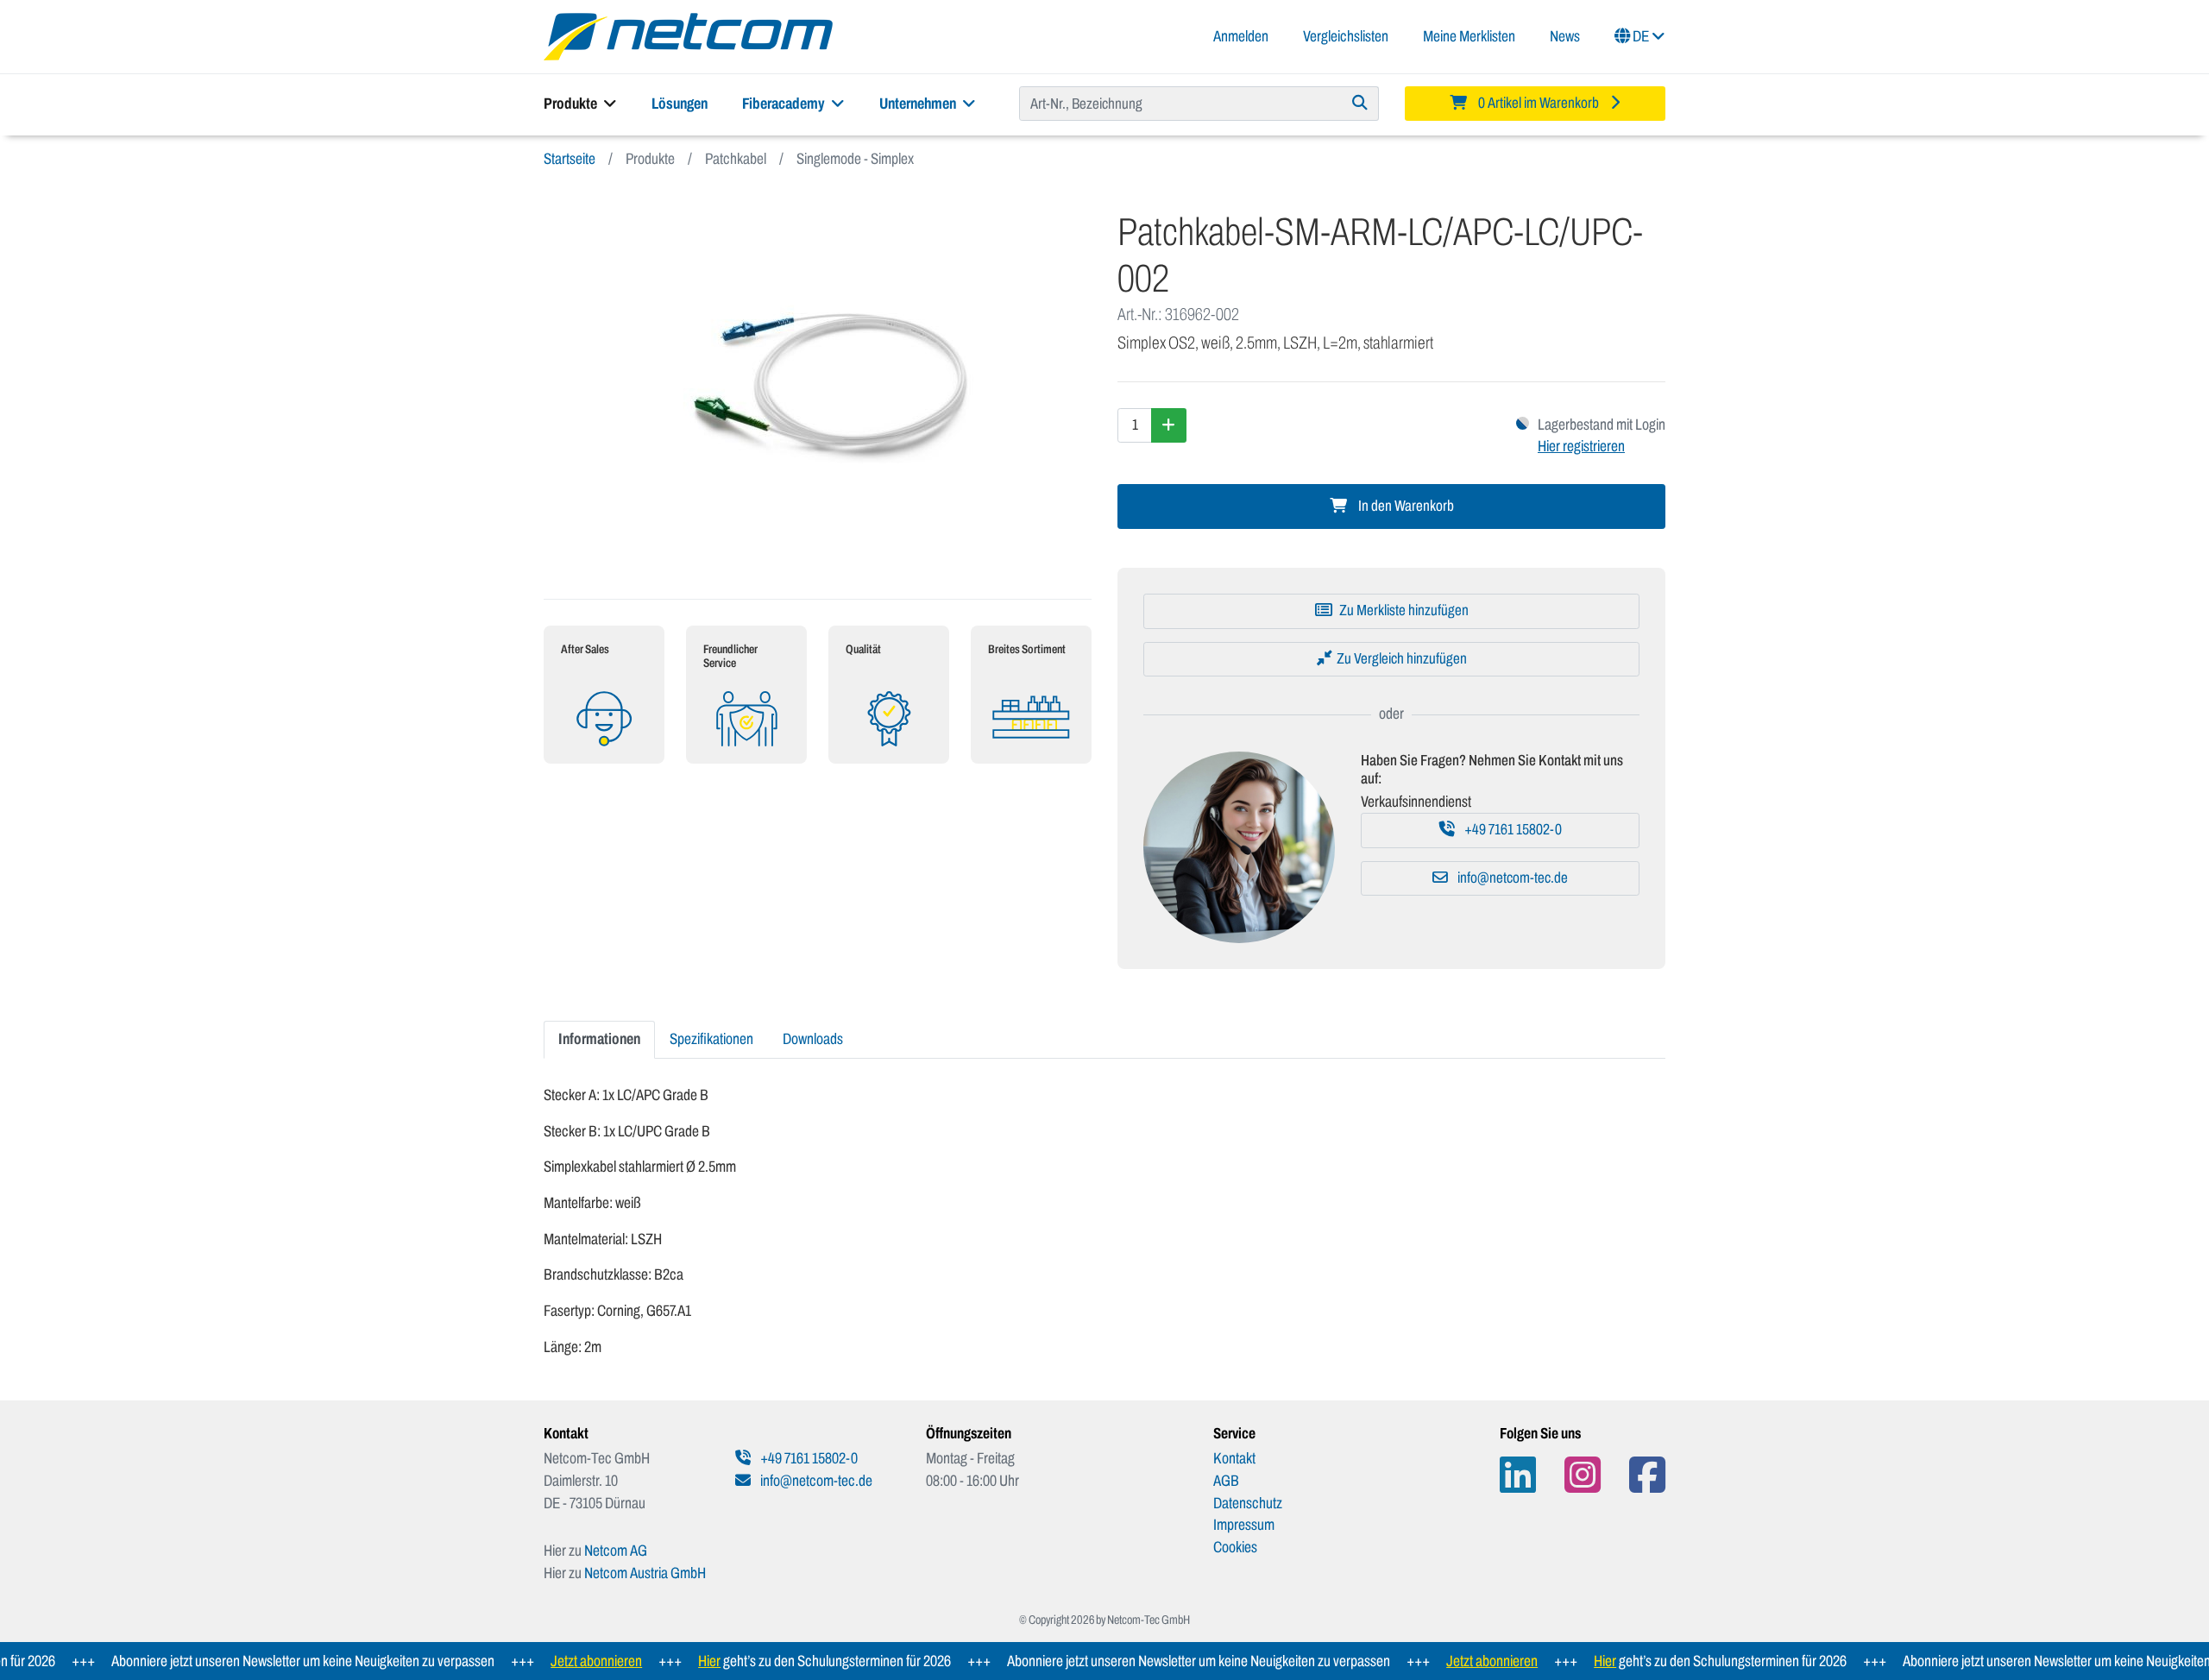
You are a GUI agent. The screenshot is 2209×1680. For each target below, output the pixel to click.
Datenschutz (1248, 1503)
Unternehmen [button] (919, 104)
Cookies (1235, 1547)
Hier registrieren (1581, 446)
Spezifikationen (711, 1039)
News (1565, 36)
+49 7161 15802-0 (1512, 830)
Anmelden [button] (1241, 36)
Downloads (813, 1039)
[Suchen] (1360, 104)
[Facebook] (1647, 1475)
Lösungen (680, 104)
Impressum (1244, 1525)
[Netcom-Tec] (688, 35)
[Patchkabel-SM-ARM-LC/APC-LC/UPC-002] (818, 384)
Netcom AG (616, 1551)
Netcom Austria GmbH (645, 1573)
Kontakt (1234, 1458)
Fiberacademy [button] (785, 104)
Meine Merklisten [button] (1469, 36)
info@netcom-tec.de (1511, 878)
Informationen (599, 1039)
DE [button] (1641, 36)
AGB (1226, 1481)
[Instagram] (1583, 1475)
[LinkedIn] (1518, 1475)
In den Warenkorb (1405, 506)
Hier (675, 1661)
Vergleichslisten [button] (1346, 36)
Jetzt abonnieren (562, 1661)
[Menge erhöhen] (1169, 425)
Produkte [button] (572, 104)
